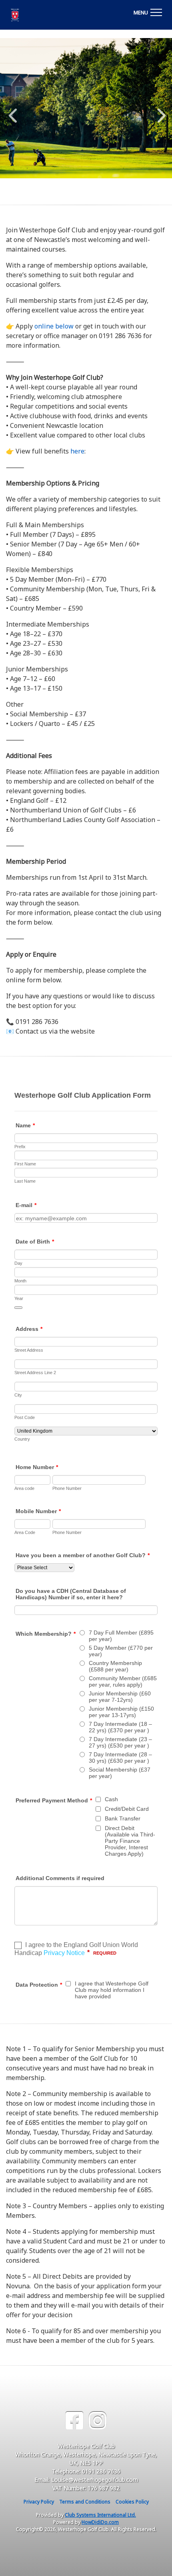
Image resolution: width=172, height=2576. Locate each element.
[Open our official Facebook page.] (74, 2421)
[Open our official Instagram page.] (98, 2421)
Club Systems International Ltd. (100, 2515)
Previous (13, 111)
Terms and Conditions (85, 2502)
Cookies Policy (132, 2502)
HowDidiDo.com (100, 2522)
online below (54, 326)
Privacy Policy (39, 2502)
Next (160, 111)
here (77, 451)
